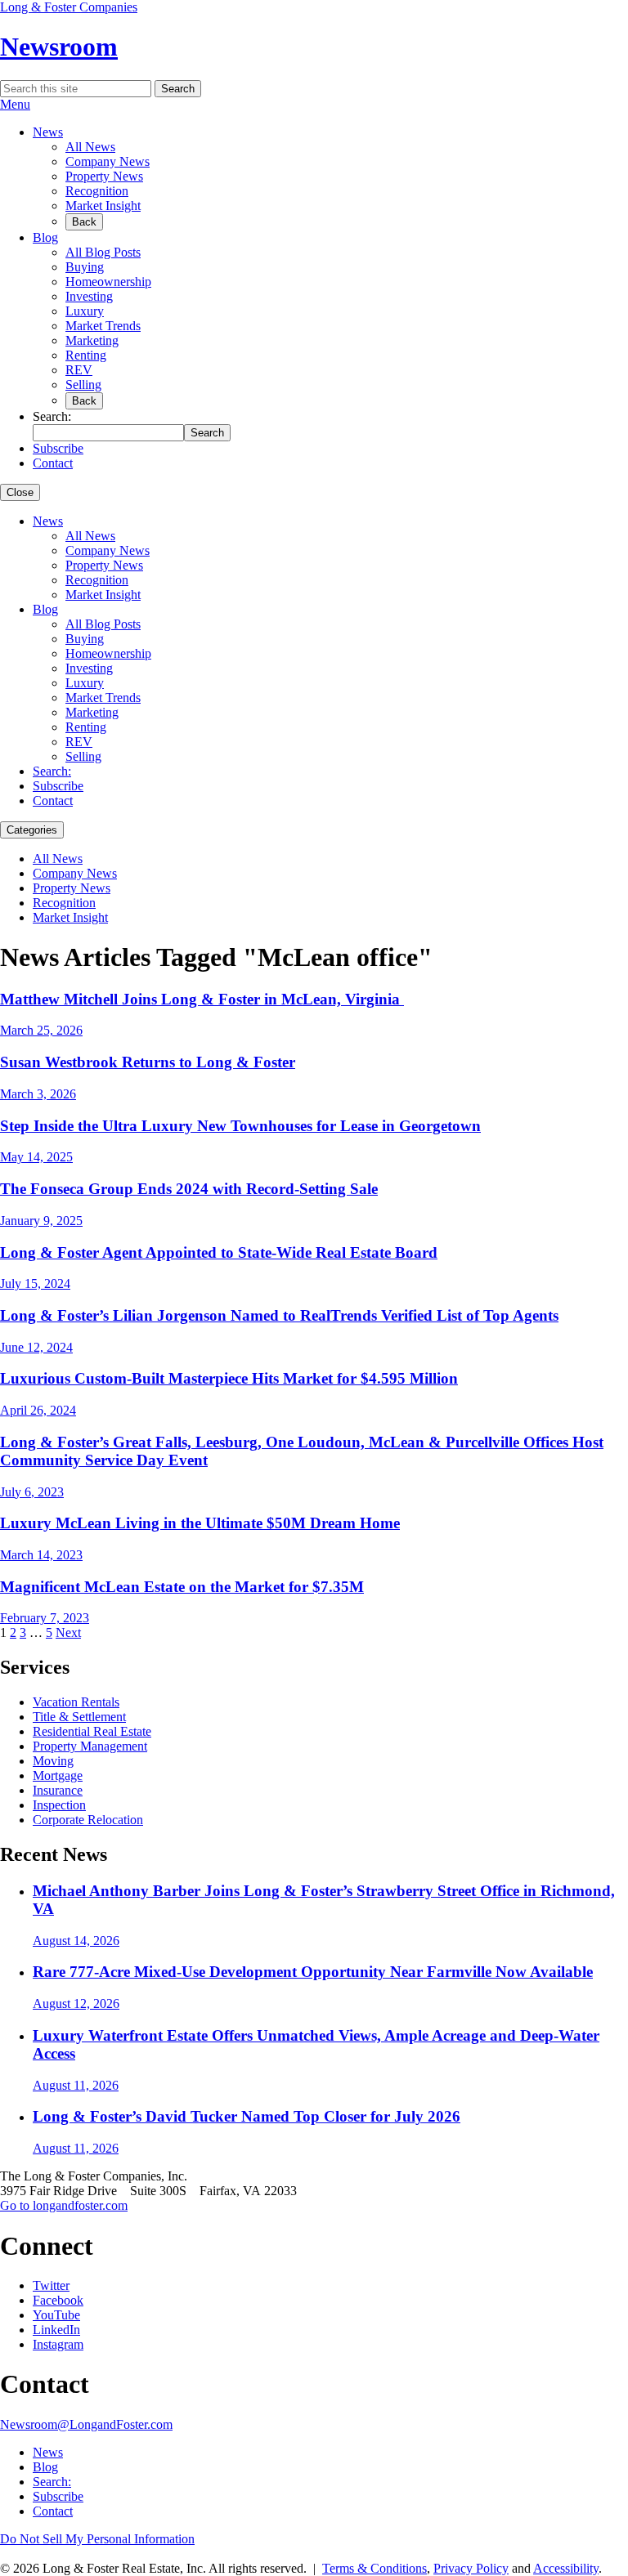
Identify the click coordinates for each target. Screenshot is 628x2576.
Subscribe (58, 448)
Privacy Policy (471, 2568)
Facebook (58, 2300)
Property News (104, 176)
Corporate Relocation (88, 1820)
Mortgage (58, 1775)
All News (90, 147)
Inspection (59, 1805)
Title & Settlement (79, 1717)
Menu (15, 104)
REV (79, 370)
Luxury (85, 311)
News (48, 132)
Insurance (58, 1790)
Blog (45, 237)
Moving (53, 1761)
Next (68, 1632)
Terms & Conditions (375, 2568)
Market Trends (103, 326)
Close (20, 492)
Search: (52, 771)
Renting (86, 355)
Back (84, 222)
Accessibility (566, 2568)
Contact (53, 463)
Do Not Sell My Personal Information (97, 2539)
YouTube (56, 2315)
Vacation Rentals (76, 1702)
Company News (108, 161)
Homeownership (108, 282)
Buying (85, 267)
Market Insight (103, 206)
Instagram (58, 2344)
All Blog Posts (103, 252)
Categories (32, 830)
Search (178, 89)
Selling (83, 385)
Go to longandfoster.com (64, 2205)
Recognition (97, 191)
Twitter (51, 2285)
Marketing (92, 340)
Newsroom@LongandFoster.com (86, 2424)
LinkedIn (56, 2330)
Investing (89, 296)
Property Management (90, 1746)
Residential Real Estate (92, 1731)
